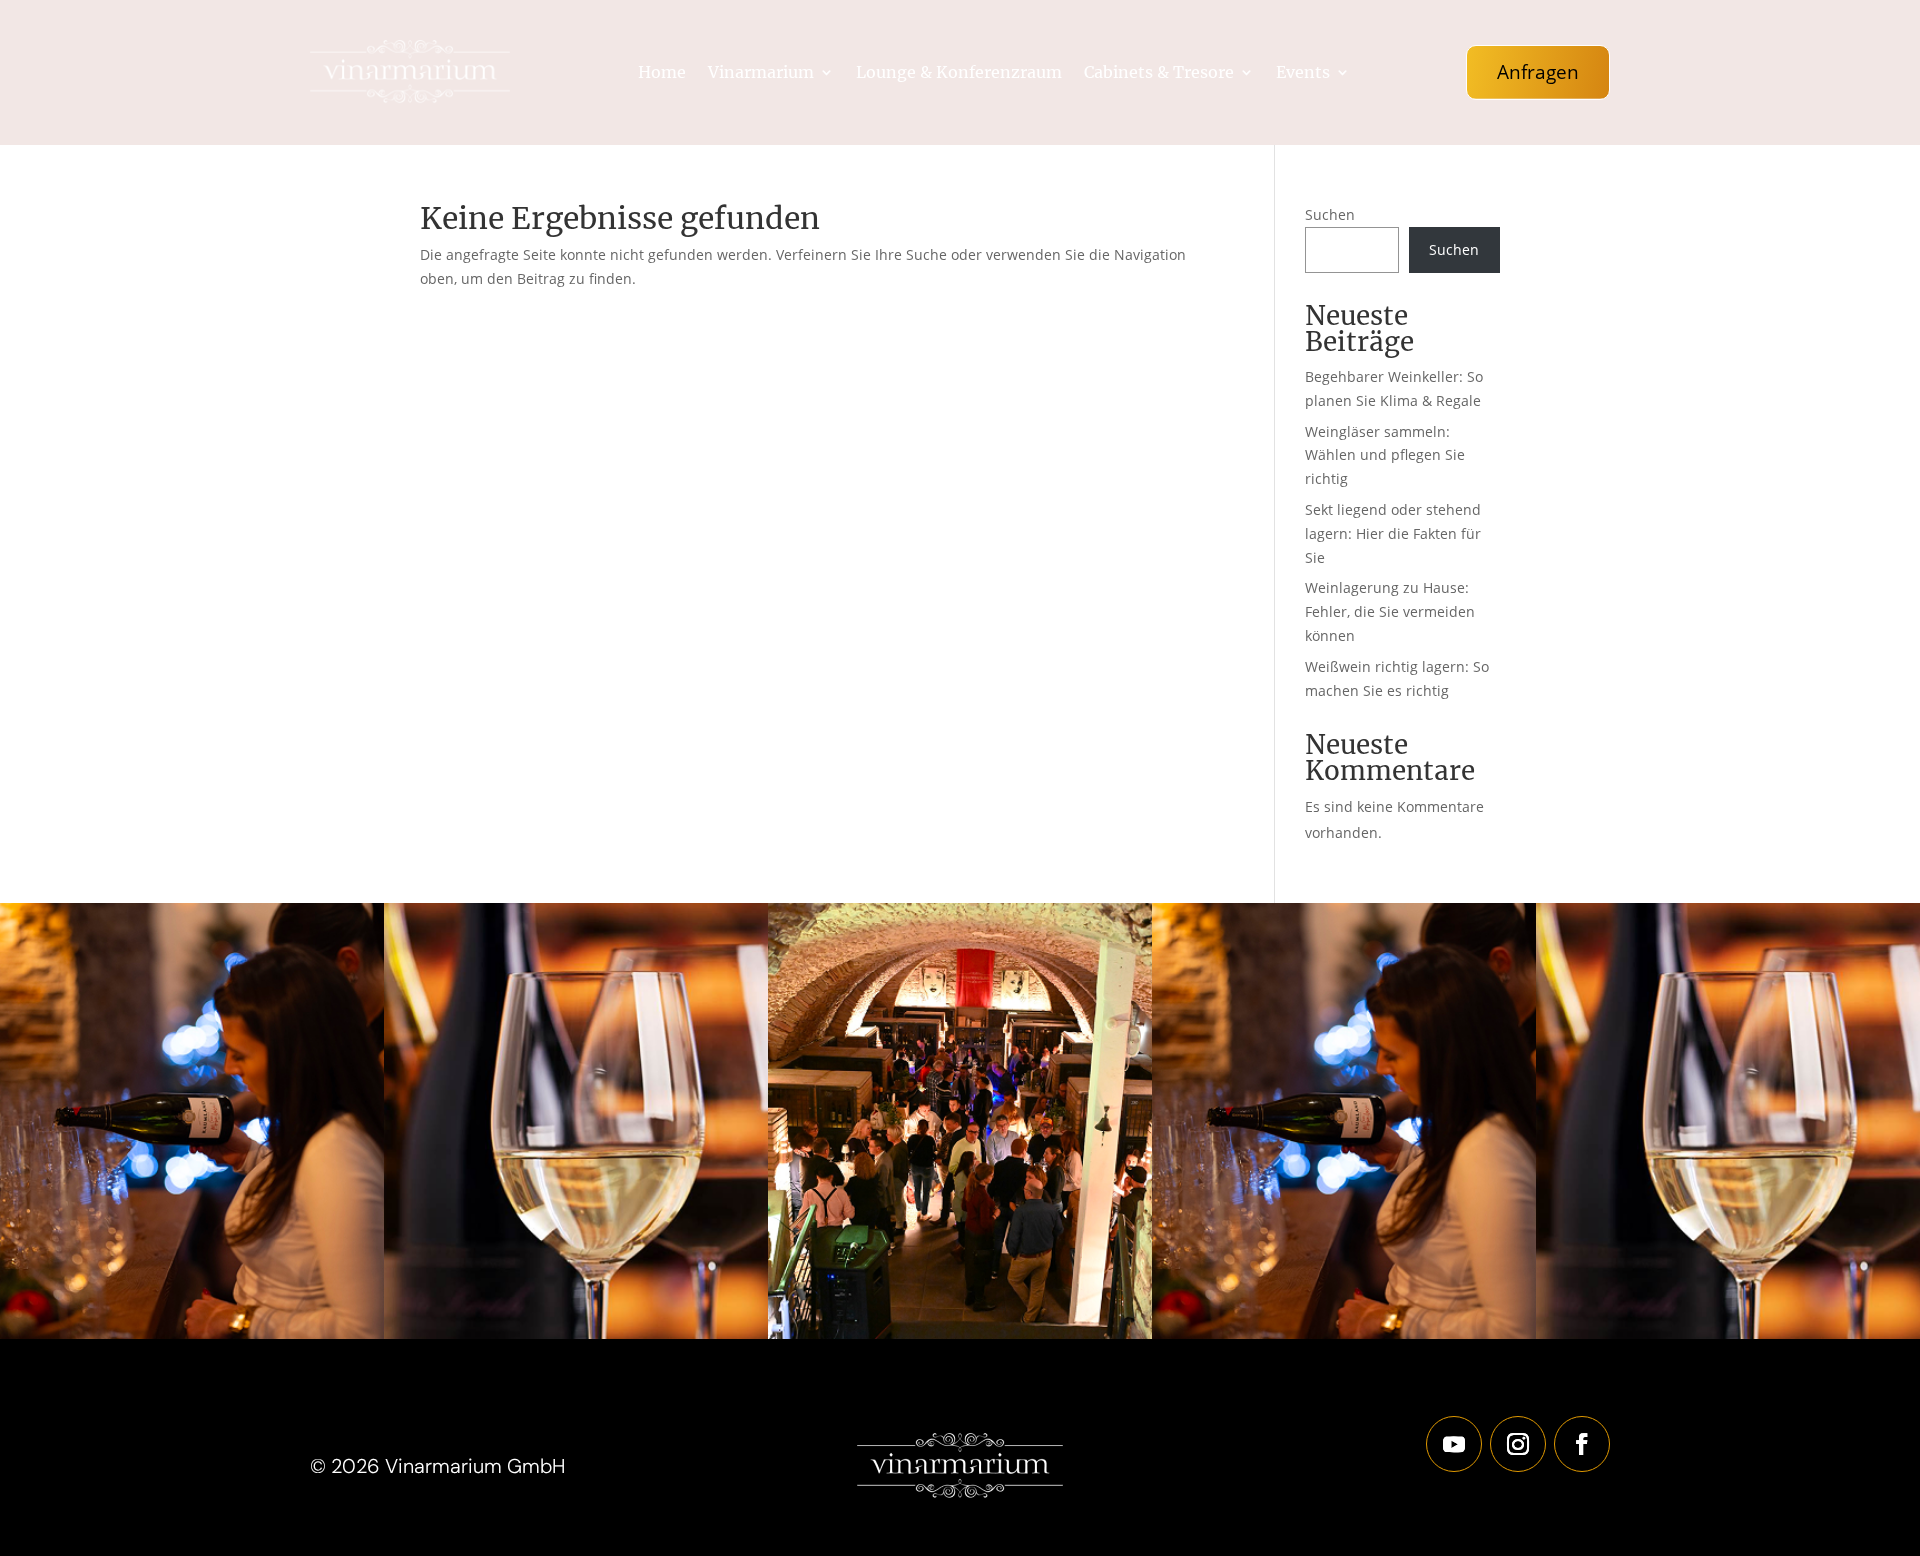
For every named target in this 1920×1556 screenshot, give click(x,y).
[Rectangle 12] (192, 1333)
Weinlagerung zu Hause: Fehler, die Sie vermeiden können (1390, 611)
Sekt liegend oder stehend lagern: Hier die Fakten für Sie (1393, 533)
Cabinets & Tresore (1159, 73)
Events (1303, 73)
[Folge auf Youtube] (1454, 1444)
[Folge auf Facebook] (1582, 1444)
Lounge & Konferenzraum (959, 73)
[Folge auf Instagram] (1518, 1444)
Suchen (1330, 214)
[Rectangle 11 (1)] (576, 1333)
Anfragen (1538, 72)
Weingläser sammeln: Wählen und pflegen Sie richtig (1385, 455)
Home (662, 73)
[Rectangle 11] (960, 1333)
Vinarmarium (761, 73)
